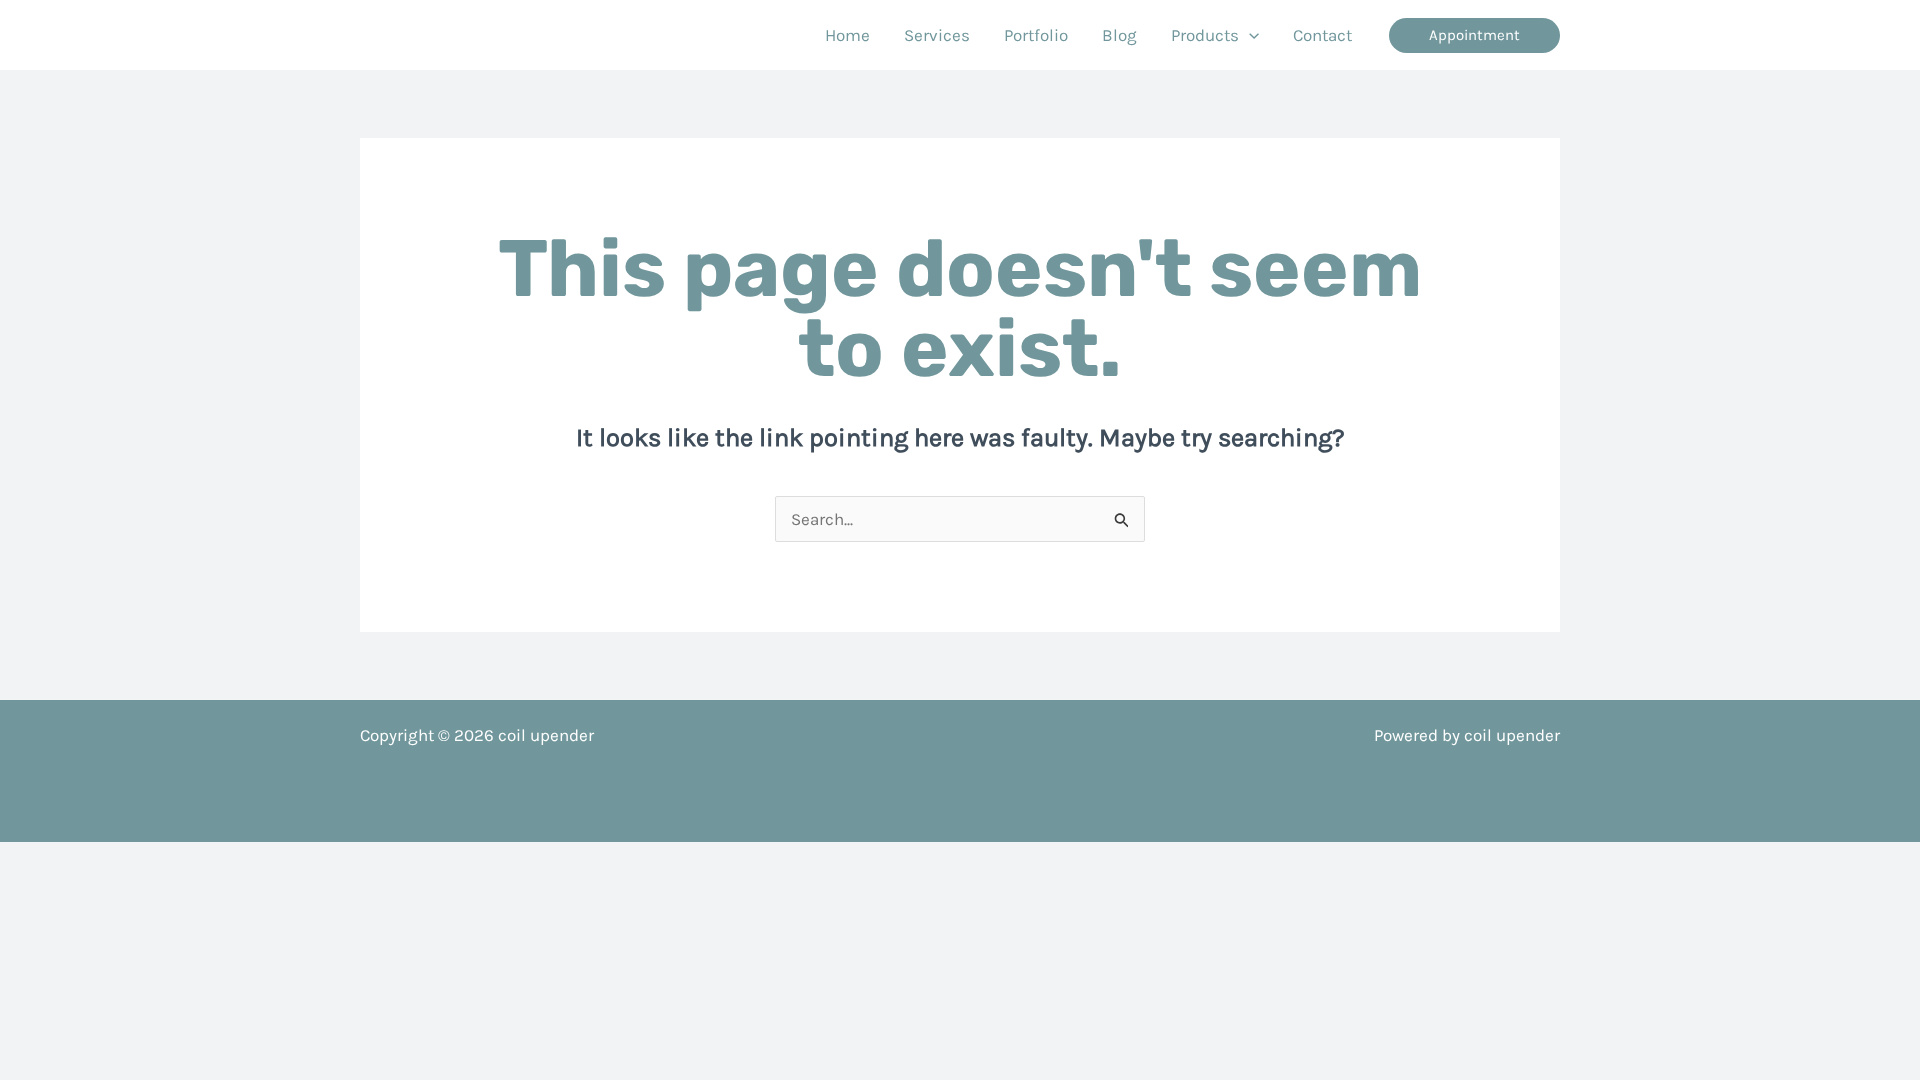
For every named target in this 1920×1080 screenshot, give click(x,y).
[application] (1249, 35)
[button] (1474, 35)
